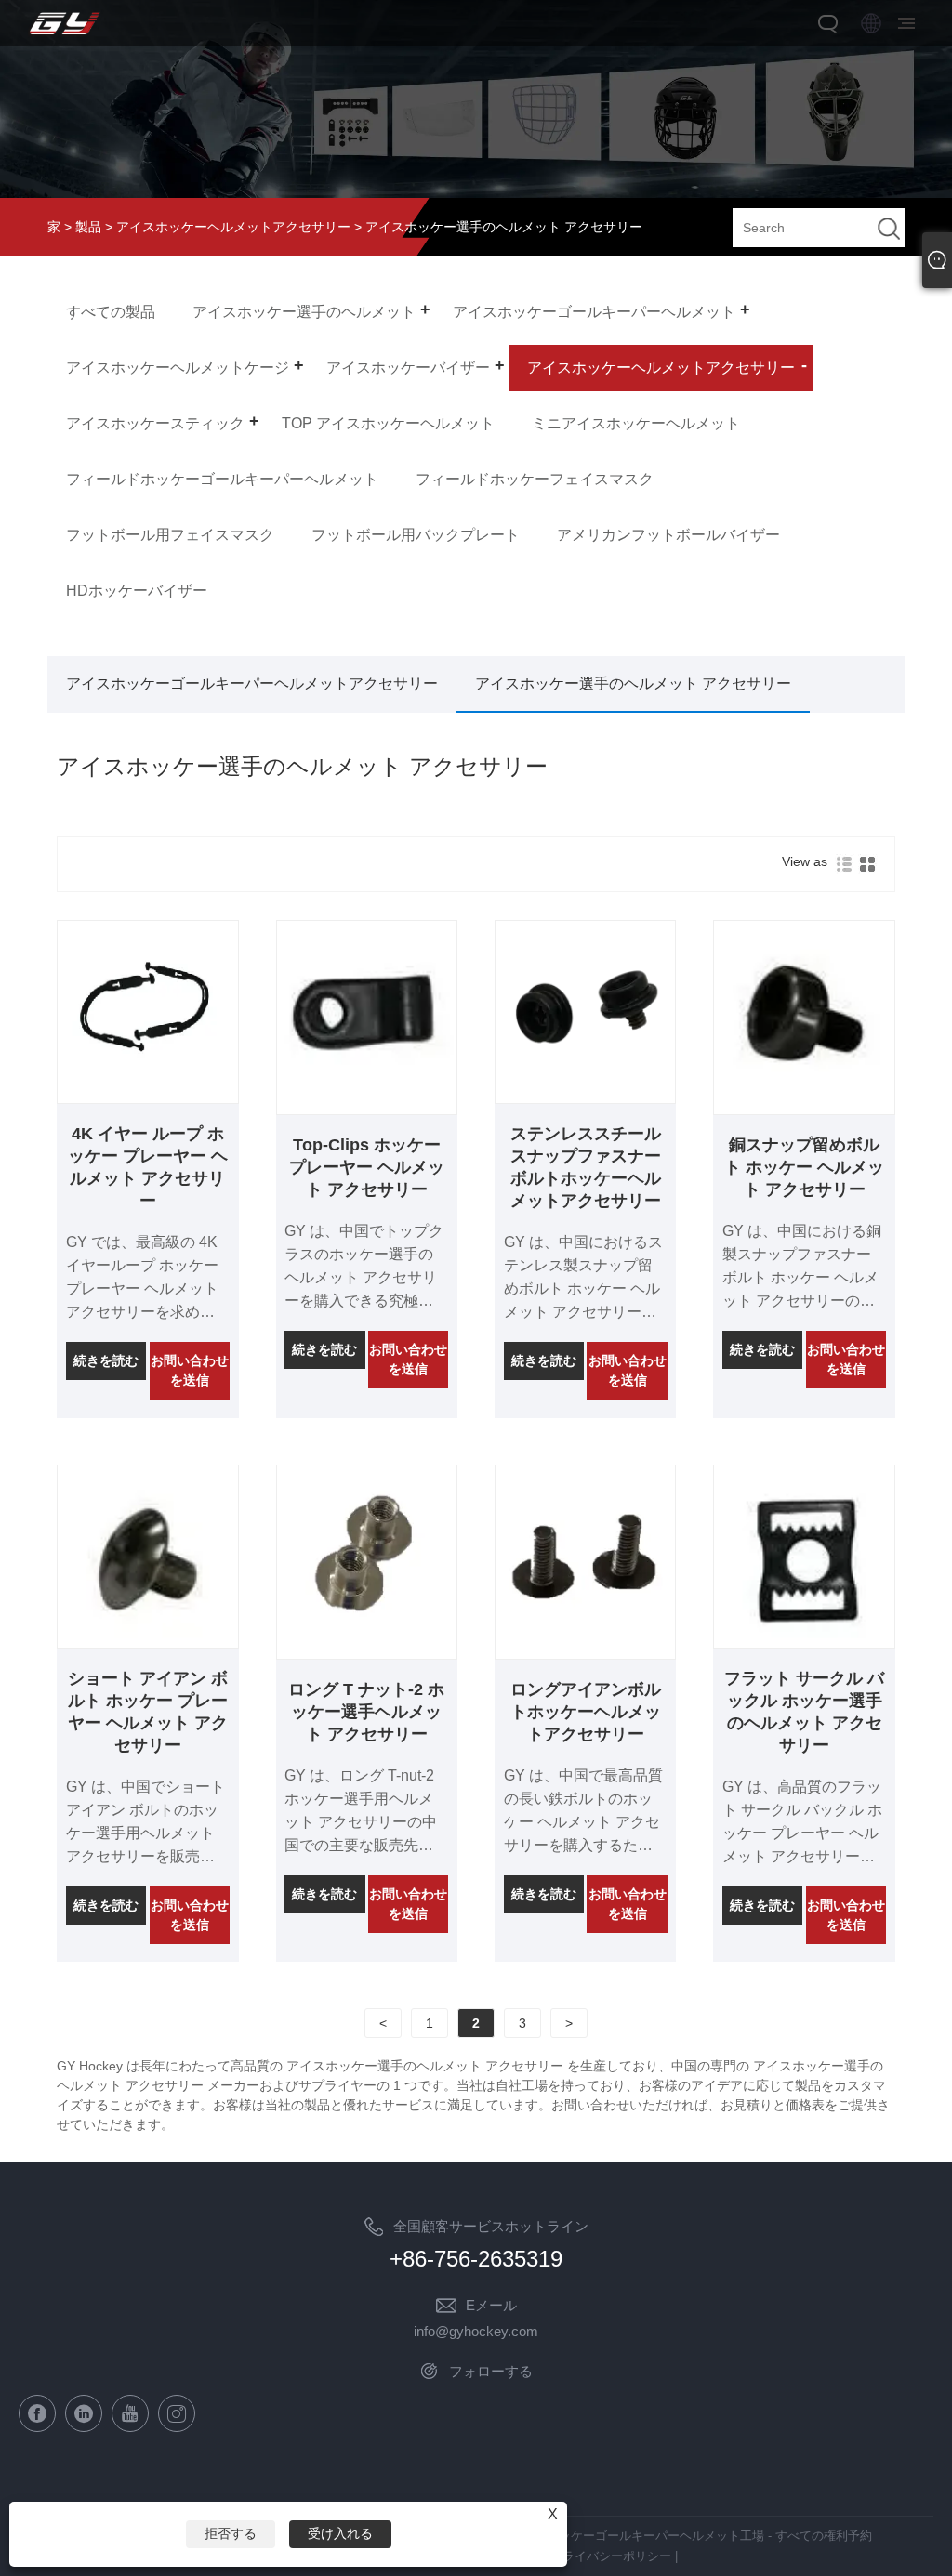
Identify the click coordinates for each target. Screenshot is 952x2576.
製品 (88, 227)
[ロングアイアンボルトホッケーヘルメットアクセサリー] (585, 1640)
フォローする (491, 2371)
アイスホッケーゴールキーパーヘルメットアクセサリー (252, 683)
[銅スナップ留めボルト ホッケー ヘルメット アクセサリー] (804, 1096)
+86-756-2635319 (476, 2259)
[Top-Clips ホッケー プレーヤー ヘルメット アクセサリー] (367, 1096)
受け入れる (340, 2533)
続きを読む (106, 1360)
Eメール (491, 2305)
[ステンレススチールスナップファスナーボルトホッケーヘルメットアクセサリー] (585, 1096)
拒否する (231, 2533)
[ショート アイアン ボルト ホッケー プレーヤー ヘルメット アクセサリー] (147, 1640)
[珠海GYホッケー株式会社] (65, 35)
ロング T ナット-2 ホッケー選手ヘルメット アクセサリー (366, 1712)
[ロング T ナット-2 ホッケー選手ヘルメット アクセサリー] (367, 1640)
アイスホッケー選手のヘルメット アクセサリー (633, 683)
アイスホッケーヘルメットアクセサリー (233, 227)
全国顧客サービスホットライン (491, 2226)
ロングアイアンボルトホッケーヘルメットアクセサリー (586, 1712)
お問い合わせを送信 (190, 1370)
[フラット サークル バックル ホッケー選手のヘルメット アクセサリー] (804, 1640)
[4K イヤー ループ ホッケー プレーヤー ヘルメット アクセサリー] (147, 1096)
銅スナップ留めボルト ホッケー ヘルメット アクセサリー (804, 1167)
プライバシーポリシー (611, 2556)
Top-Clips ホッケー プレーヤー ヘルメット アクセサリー (367, 1167)
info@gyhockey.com (476, 2331)
